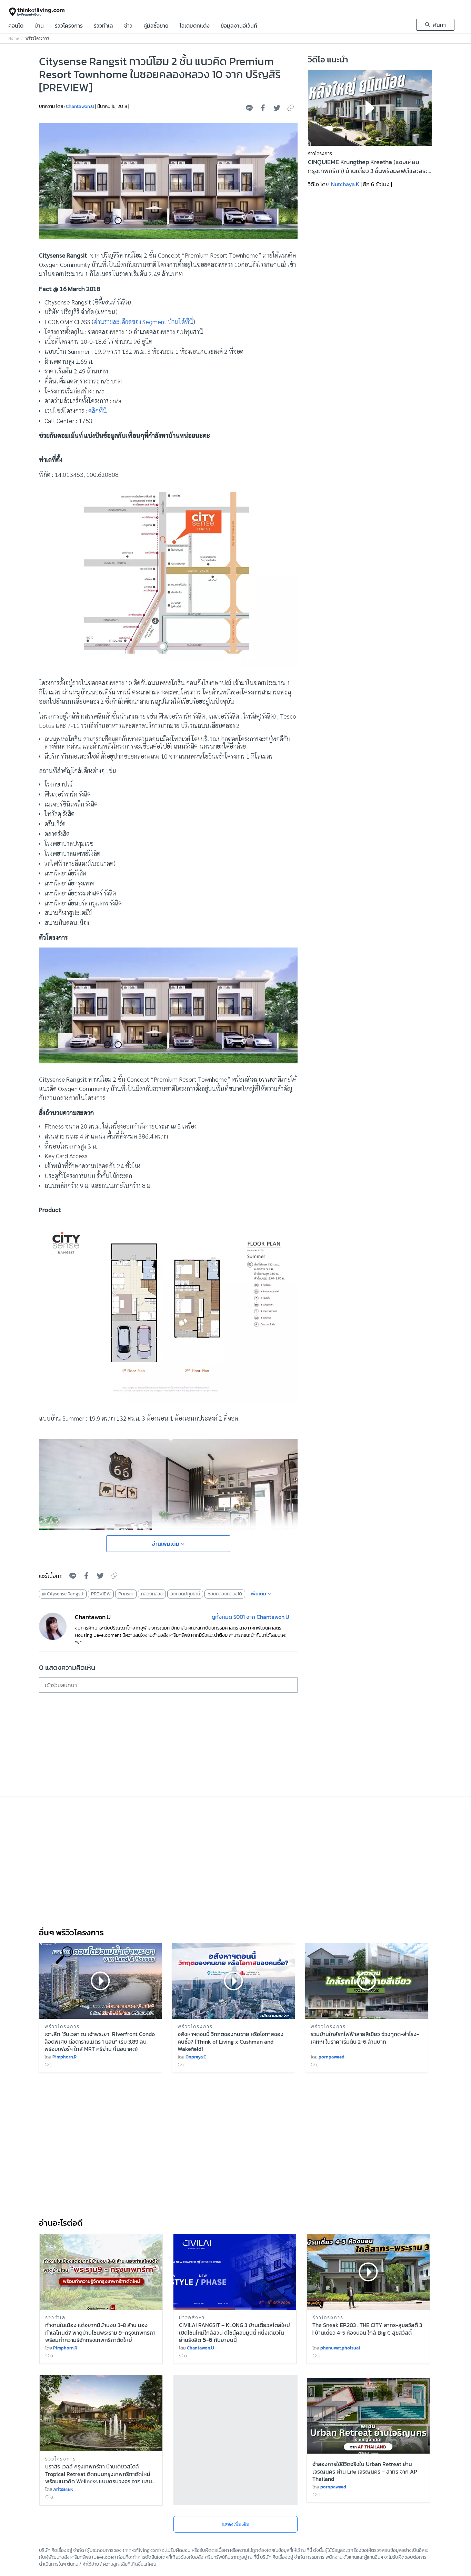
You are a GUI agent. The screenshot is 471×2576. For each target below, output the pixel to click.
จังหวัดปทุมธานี (185, 1594)
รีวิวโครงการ (69, 26)
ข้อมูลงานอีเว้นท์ (239, 26)
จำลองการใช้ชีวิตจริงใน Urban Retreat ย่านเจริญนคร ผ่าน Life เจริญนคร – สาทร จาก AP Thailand (365, 2471)
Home (13, 38)
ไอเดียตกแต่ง (195, 26)
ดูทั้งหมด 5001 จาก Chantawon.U (250, 1617)
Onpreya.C (196, 2057)
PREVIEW (101, 1594)
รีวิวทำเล (103, 26)
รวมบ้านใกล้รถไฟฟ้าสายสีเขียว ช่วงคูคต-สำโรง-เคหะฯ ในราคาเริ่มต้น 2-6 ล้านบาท (365, 2038)
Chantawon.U (80, 106)
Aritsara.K (63, 2489)
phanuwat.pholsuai (340, 2348)
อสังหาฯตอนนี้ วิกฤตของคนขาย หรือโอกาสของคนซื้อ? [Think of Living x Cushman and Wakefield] (231, 2041)
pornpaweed (332, 2057)
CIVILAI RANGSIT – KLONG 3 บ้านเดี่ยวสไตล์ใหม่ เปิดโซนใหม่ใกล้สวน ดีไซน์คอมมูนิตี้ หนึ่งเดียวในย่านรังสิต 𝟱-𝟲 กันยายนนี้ (234, 2332)
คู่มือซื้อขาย (156, 26)
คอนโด (16, 26)
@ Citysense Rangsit (63, 1594)
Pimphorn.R (64, 2057)
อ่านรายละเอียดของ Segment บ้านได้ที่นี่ (143, 322)
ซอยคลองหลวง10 (225, 1594)
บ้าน (39, 26)
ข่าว (128, 26)
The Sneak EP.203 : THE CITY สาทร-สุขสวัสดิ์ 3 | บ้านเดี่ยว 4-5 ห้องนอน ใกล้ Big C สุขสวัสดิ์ (367, 2329)
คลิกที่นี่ (98, 410)
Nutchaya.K (345, 184)
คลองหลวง (152, 1594)
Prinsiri (126, 1594)
